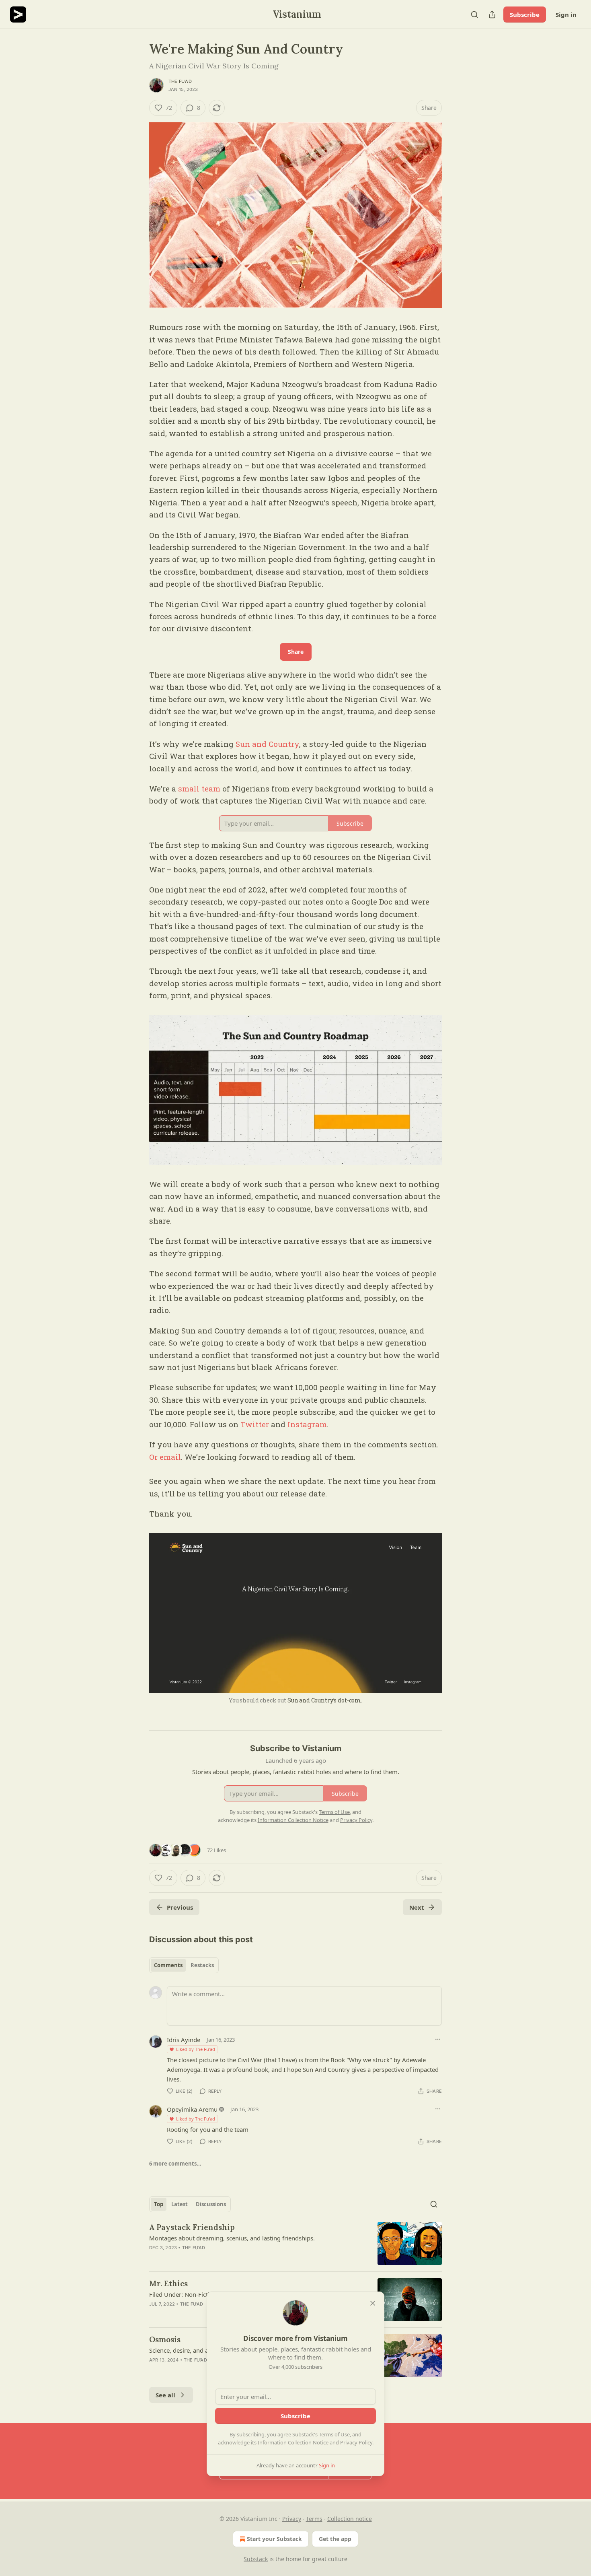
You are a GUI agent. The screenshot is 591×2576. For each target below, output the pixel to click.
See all (165, 2395)
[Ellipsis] (438, 2039)
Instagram (307, 1424)
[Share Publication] (492, 14)
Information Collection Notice (293, 2442)
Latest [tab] (180, 2204)
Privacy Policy (356, 2442)
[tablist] (184, 1965)
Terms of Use (334, 2434)
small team (199, 788)
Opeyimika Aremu (192, 2109)
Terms (314, 2519)
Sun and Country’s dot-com (324, 1700)
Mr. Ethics (168, 2283)
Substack (256, 2559)
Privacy (292, 2519)
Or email (165, 1457)
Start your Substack (274, 2539)
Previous (180, 1907)
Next (417, 1907)
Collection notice (350, 2519)
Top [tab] (159, 2204)
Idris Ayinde (184, 2040)
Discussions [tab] (211, 2204)
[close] (373, 2303)
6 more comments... (175, 2164)
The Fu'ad (180, 81)
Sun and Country (267, 744)
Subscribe (525, 14)
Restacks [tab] (202, 1965)
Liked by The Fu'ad (196, 2049)
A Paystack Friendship (192, 2227)
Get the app (335, 2539)
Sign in (566, 14)
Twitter (255, 1424)
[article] (295, 2243)
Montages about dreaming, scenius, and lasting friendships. (232, 2238)
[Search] (474, 14)
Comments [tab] (168, 1965)
